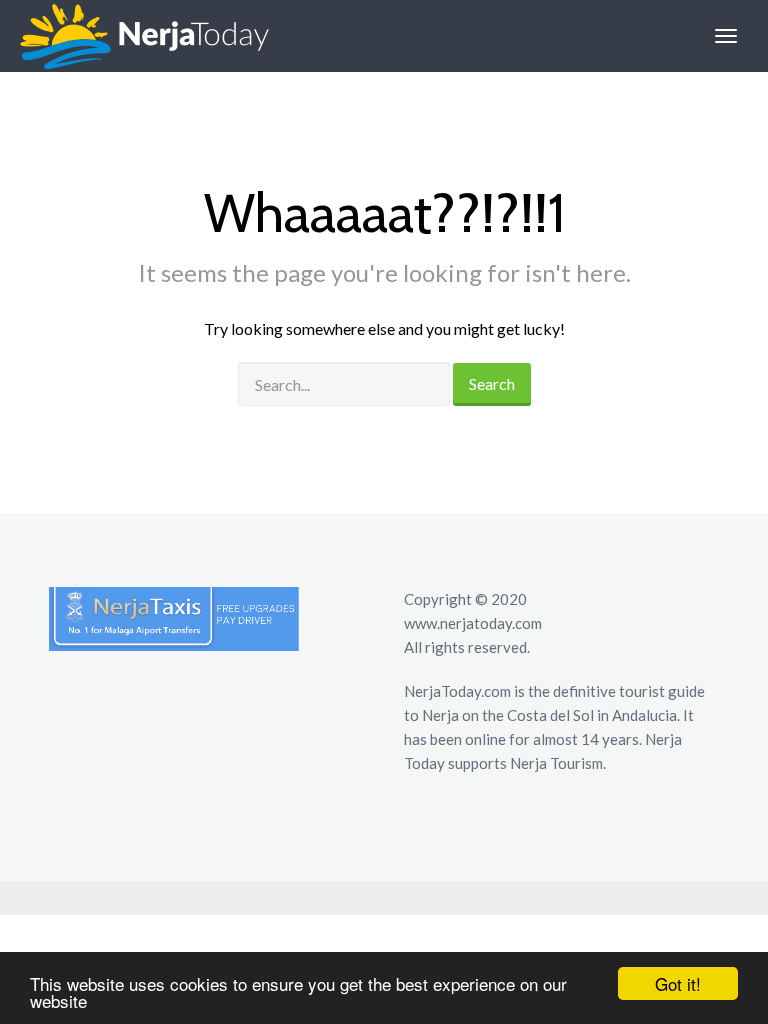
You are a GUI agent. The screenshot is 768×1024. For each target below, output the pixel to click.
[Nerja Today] (134, 36)
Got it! (678, 983)
